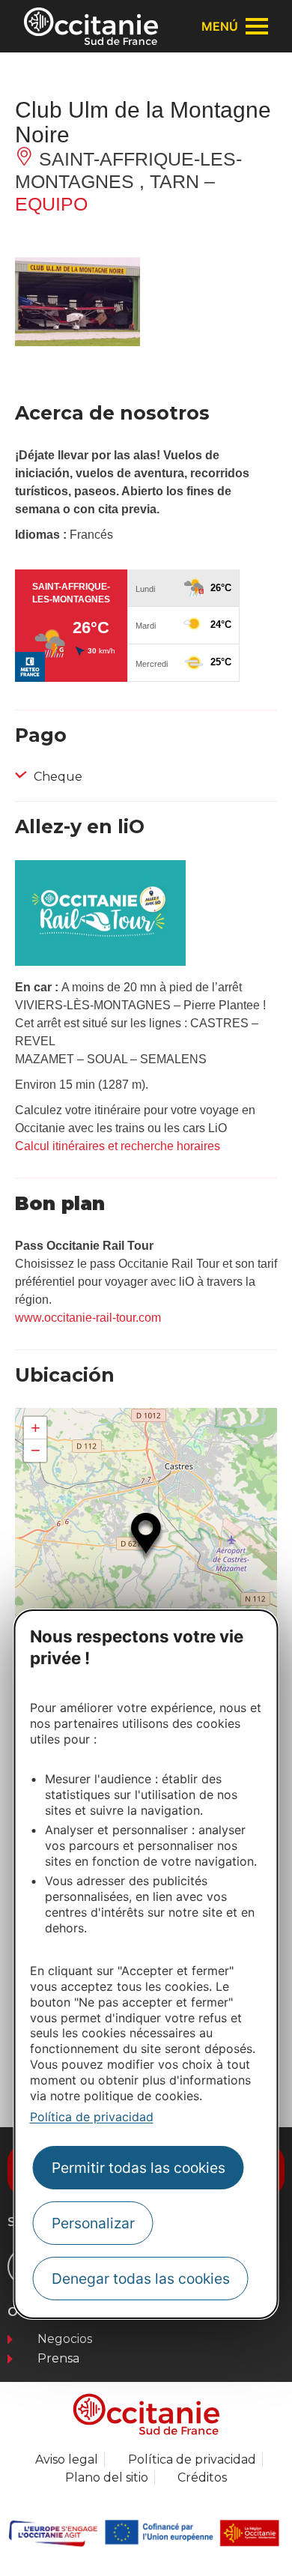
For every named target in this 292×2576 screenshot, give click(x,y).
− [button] (36, 1450)
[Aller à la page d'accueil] (91, 26)
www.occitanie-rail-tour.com (88, 1318)
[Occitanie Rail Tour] (100, 962)
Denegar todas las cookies (141, 2279)
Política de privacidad (92, 2117)
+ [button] (36, 1428)
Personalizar (93, 2223)
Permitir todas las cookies (139, 2168)
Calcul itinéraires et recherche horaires (118, 1146)
